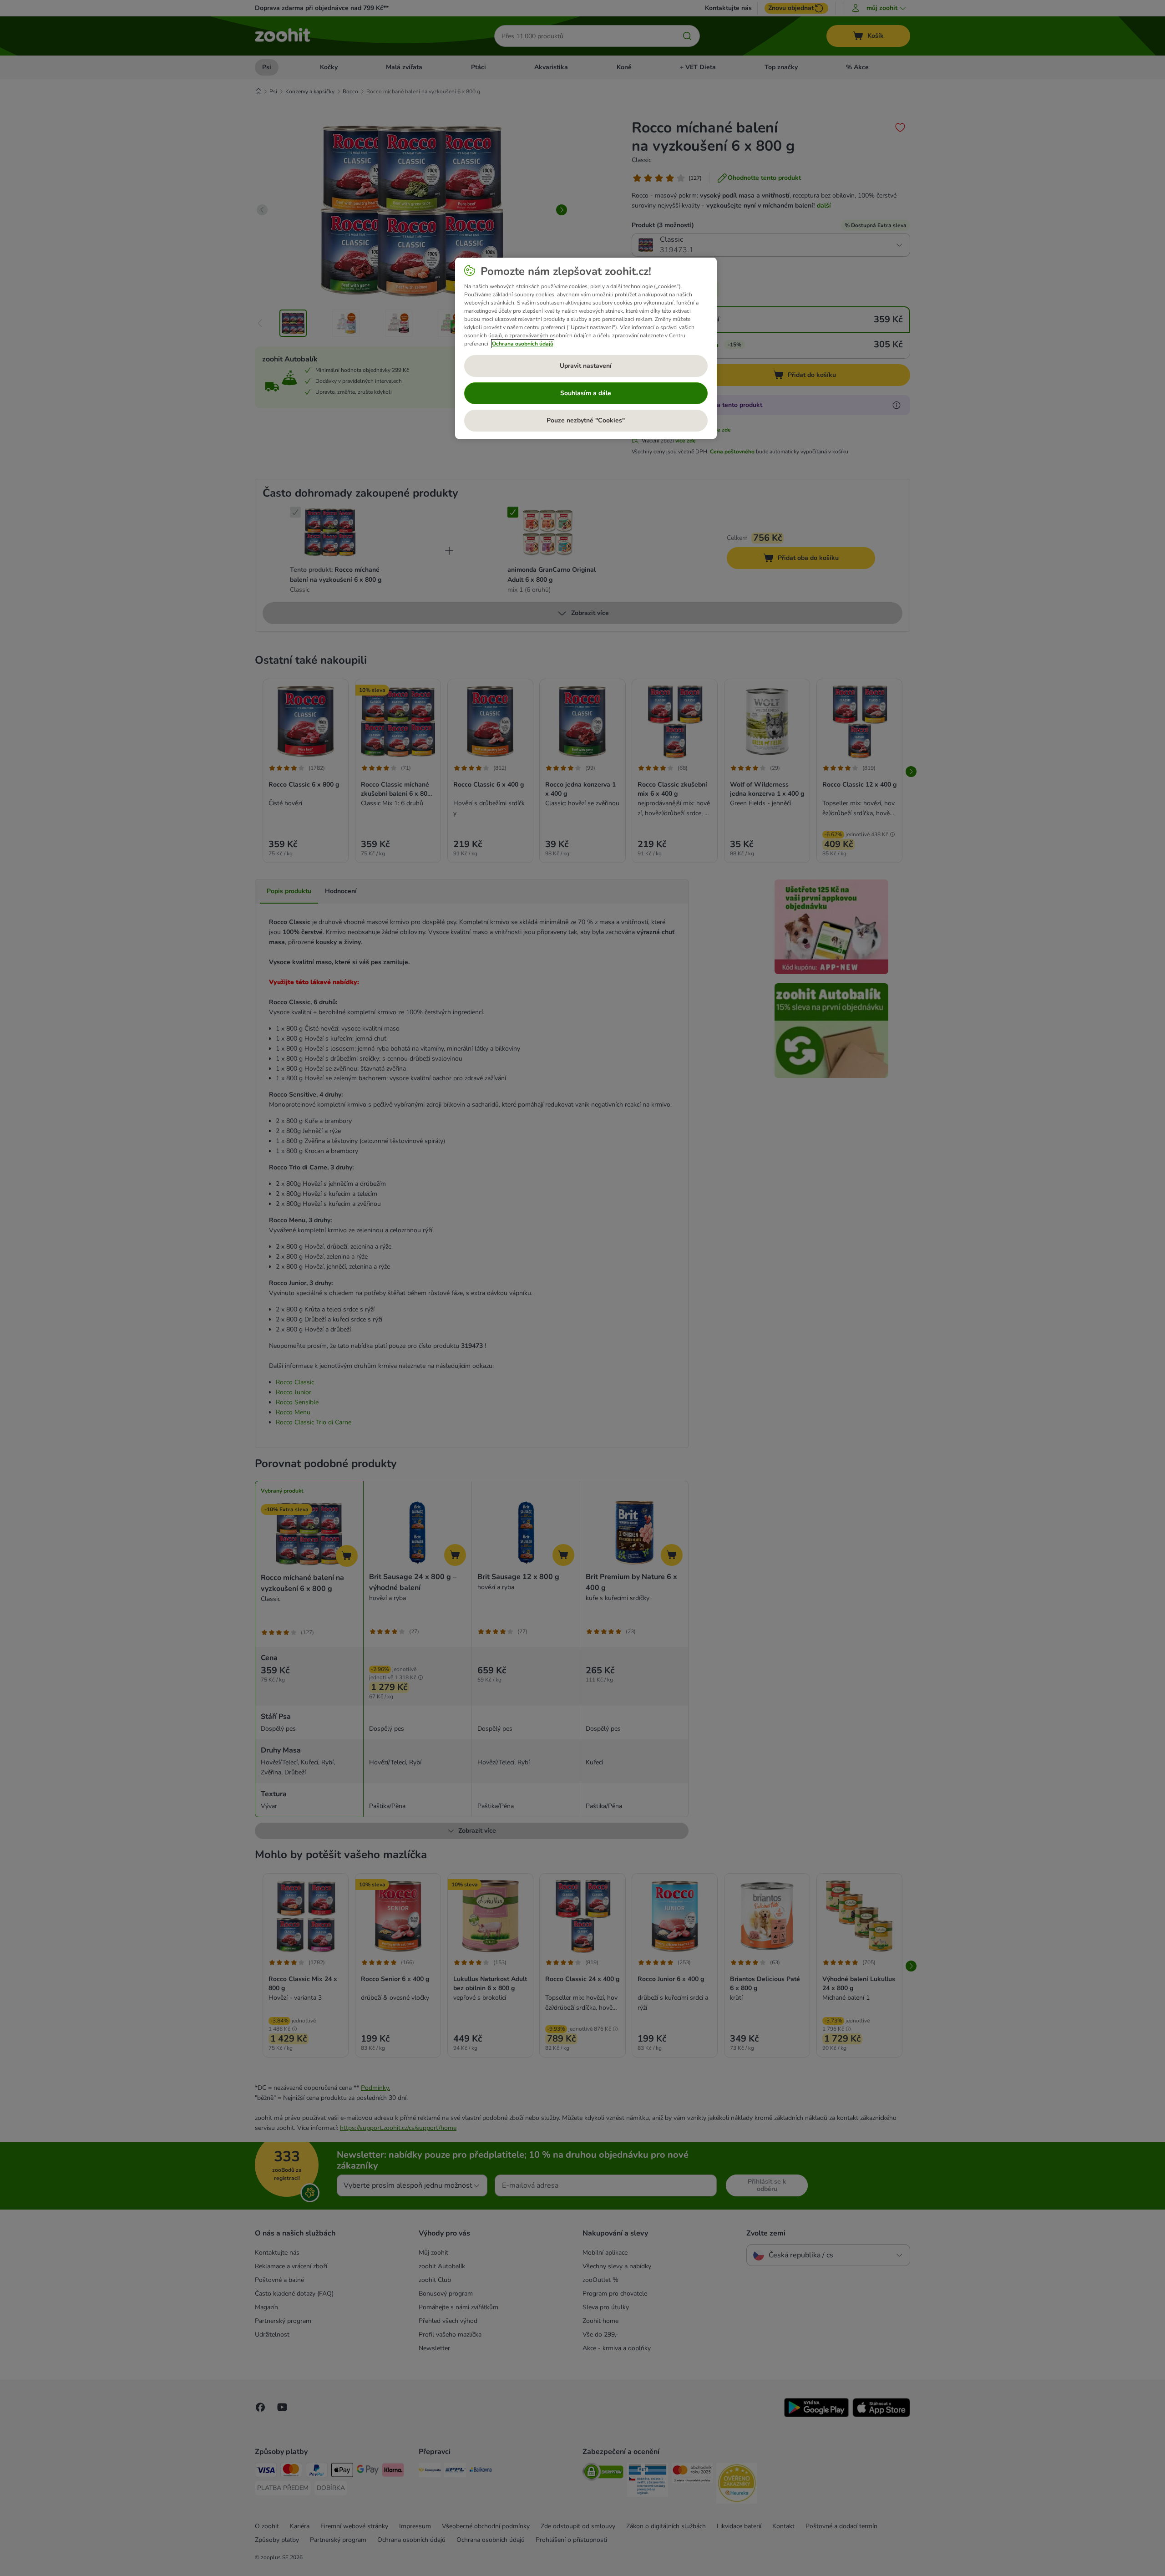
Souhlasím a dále (586, 393)
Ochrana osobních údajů (523, 344)
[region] (586, 348)
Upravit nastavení (586, 366)
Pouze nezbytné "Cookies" (586, 420)
